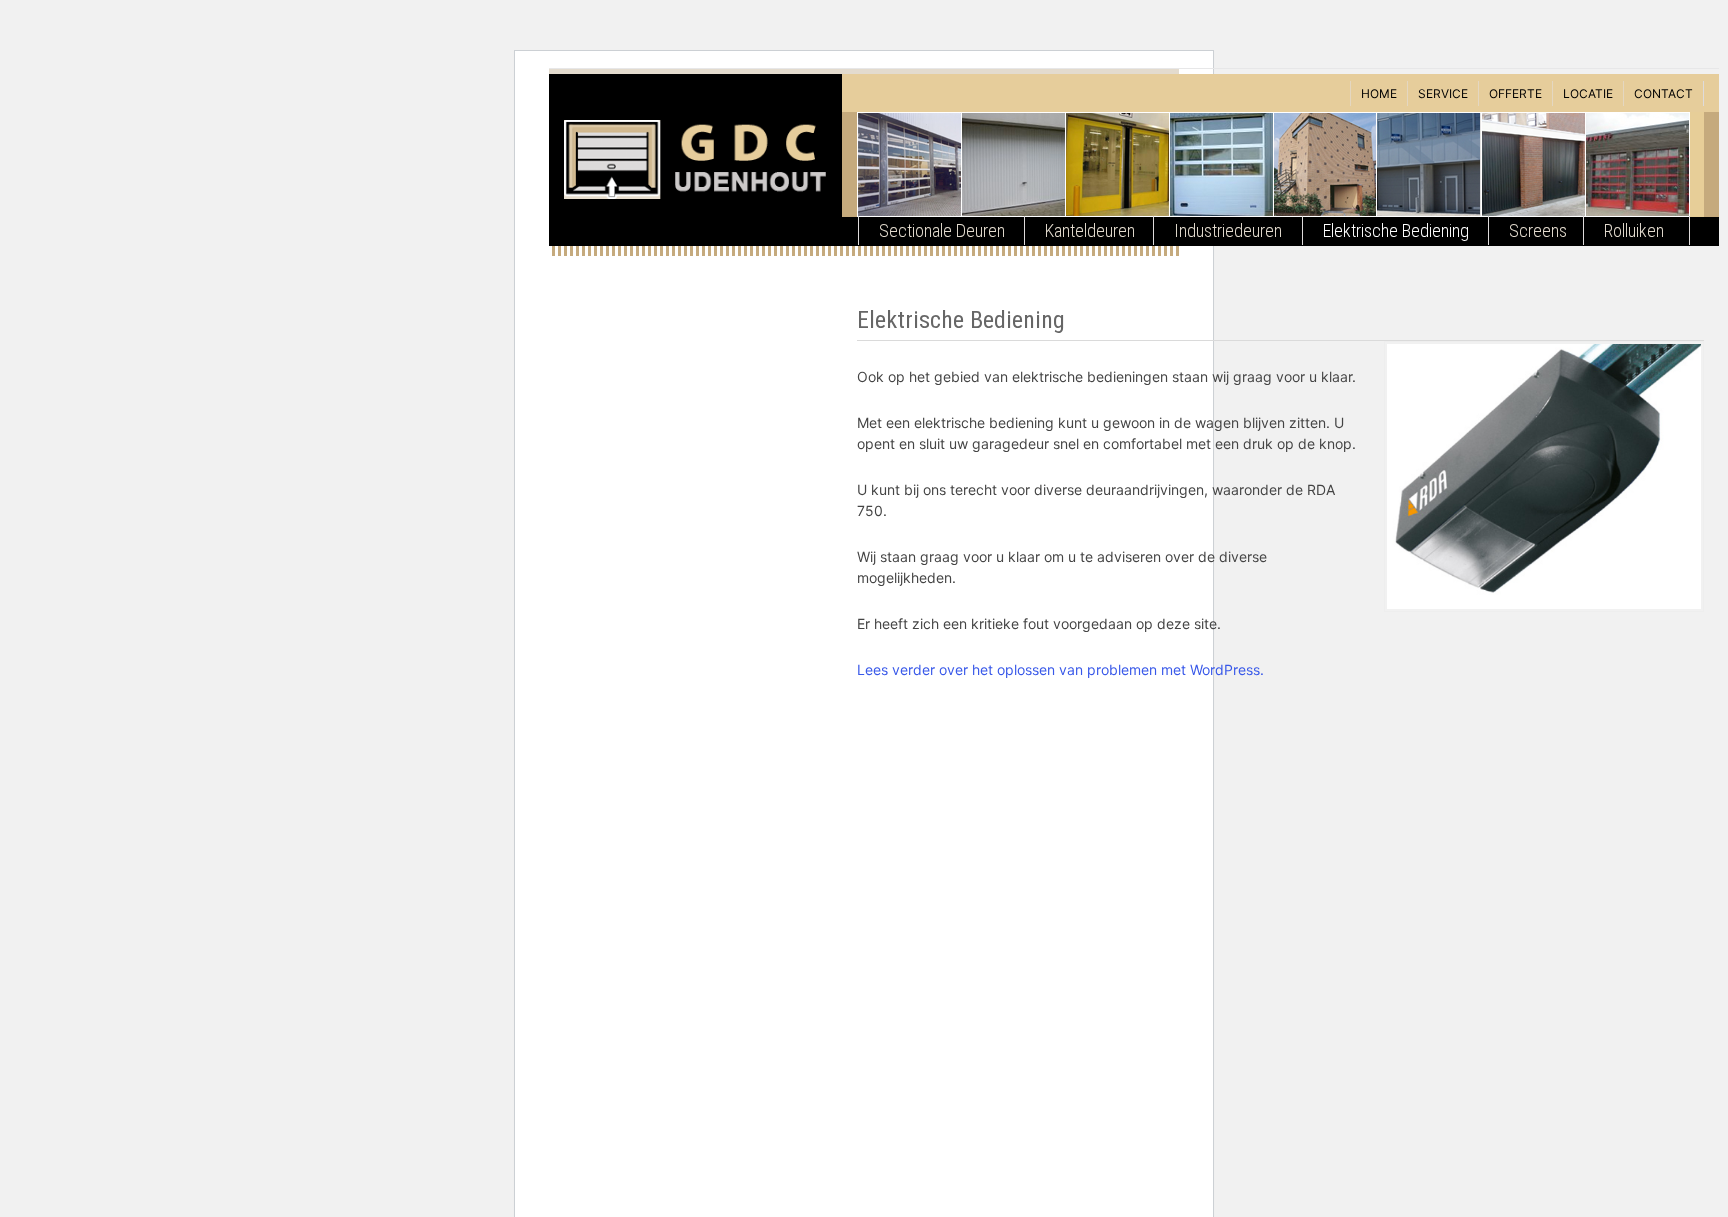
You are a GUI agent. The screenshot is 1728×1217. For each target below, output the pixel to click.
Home (1379, 93)
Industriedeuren (1228, 230)
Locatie (1588, 93)
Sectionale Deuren (942, 230)
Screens (1538, 230)
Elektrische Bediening (1396, 230)
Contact (1663, 93)
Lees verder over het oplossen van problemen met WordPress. (1060, 669)
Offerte (1515, 93)
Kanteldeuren (1090, 230)
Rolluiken (1634, 230)
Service (1443, 93)
